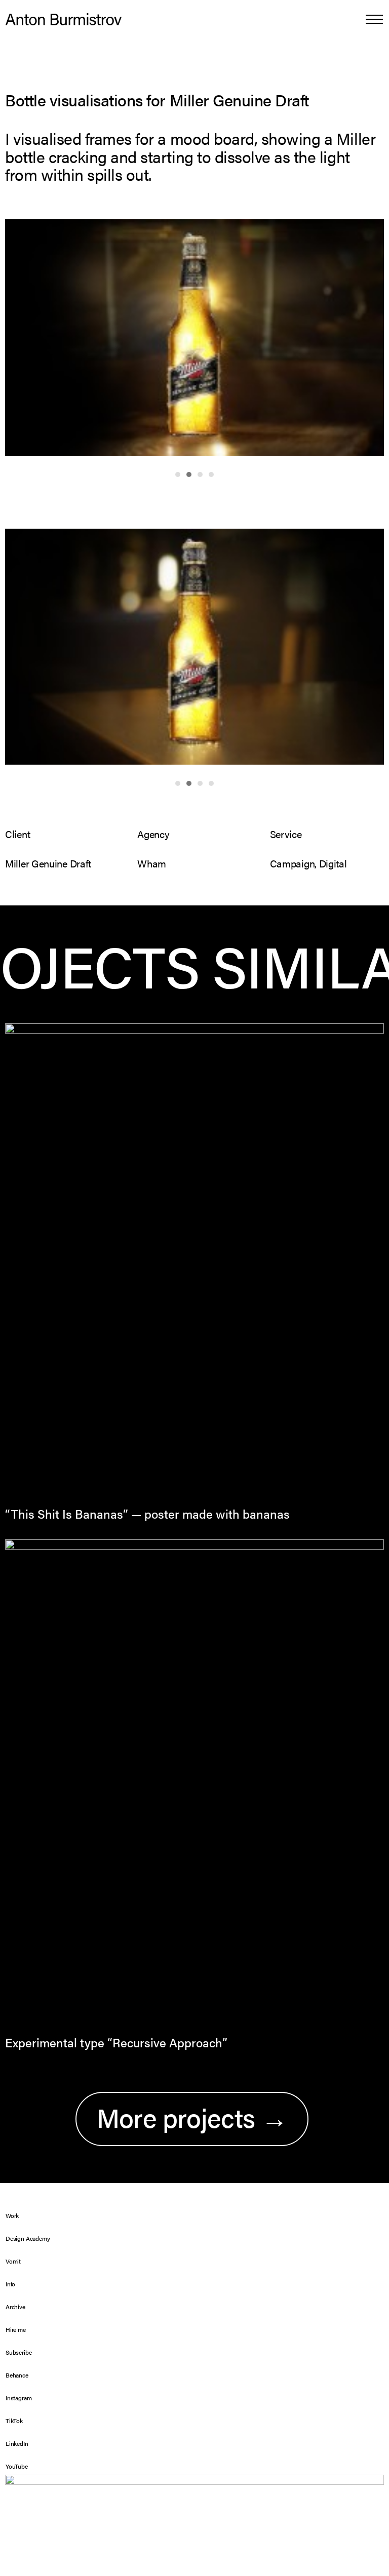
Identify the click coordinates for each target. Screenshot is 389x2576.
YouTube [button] (17, 2466)
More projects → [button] (192, 2117)
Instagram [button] (18, 2398)
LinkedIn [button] (17, 2443)
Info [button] (10, 2284)
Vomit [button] (13, 2261)
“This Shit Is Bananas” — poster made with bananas (147, 1514)
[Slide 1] (178, 474)
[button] (374, 19)
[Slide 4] (211, 474)
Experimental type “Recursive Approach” (116, 2042)
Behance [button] (17, 2375)
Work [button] (12, 2215)
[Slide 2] (189, 474)
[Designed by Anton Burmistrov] (64, 19)
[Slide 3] (200, 474)
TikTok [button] (14, 2421)
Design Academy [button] (28, 2238)
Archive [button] (15, 2307)
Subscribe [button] (18, 2352)
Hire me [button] (16, 2329)
